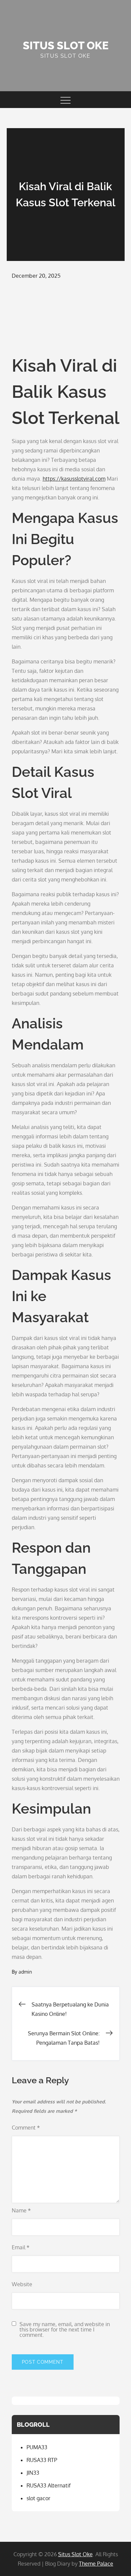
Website (22, 2284)
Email (21, 2247)
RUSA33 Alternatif (49, 2485)
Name (21, 2210)
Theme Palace (96, 2564)
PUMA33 (37, 2447)
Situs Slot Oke (66, 45)
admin (25, 1972)
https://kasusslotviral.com (74, 479)
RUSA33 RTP (42, 2460)
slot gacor (38, 2498)
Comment (26, 2128)
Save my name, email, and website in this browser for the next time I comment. (65, 2329)
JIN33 (33, 2473)
